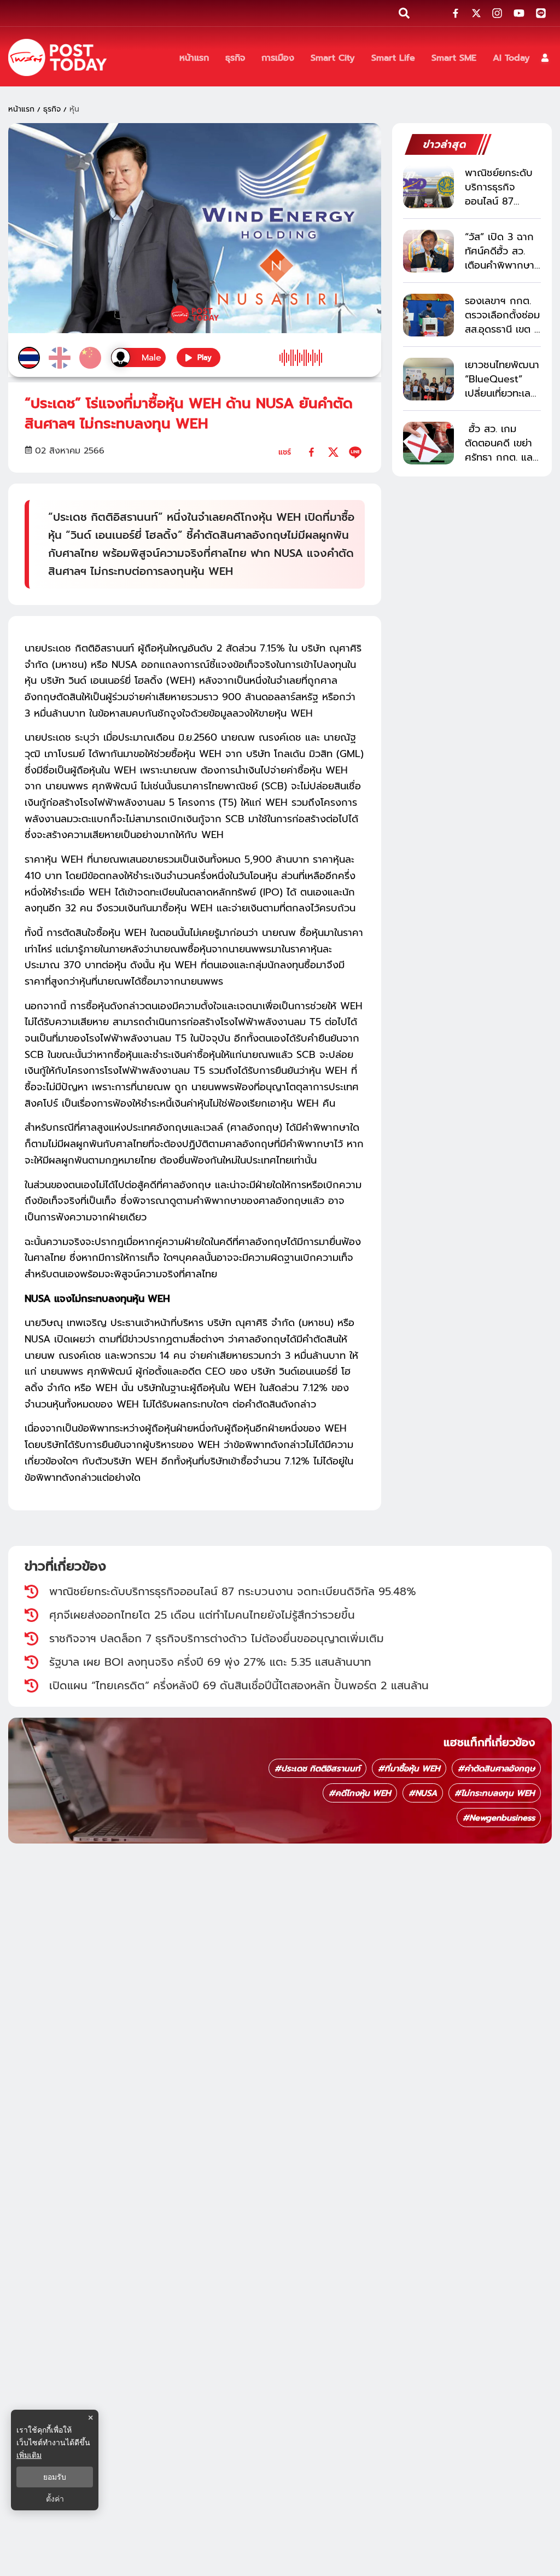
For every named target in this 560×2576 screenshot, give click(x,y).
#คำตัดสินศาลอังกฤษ (496, 1769)
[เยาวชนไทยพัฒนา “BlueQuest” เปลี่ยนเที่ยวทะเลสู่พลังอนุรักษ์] (428, 379)
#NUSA (423, 1793)
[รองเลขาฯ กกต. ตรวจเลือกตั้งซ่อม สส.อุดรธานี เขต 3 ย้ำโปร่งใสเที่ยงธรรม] (428, 315)
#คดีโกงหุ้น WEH (360, 1793)
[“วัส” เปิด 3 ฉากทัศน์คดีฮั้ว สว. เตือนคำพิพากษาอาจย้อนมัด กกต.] (428, 251)
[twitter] (333, 452)
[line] (355, 452)
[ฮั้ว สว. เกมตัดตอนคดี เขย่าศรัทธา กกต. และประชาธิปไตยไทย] (428, 443)
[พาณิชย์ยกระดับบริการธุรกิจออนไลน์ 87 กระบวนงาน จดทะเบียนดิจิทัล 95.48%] (428, 187)
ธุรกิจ (52, 109)
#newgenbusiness (499, 1818)
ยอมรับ (55, 2477)
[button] (545, 58)
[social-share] (456, 13)
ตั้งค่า (55, 2499)
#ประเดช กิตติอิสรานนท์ (317, 1769)
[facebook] (311, 452)
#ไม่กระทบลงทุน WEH (495, 1793)
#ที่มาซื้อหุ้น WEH (409, 1769)
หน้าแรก (21, 109)
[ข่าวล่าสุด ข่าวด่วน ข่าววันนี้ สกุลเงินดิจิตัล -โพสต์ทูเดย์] (57, 57)
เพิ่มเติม (29, 2455)
